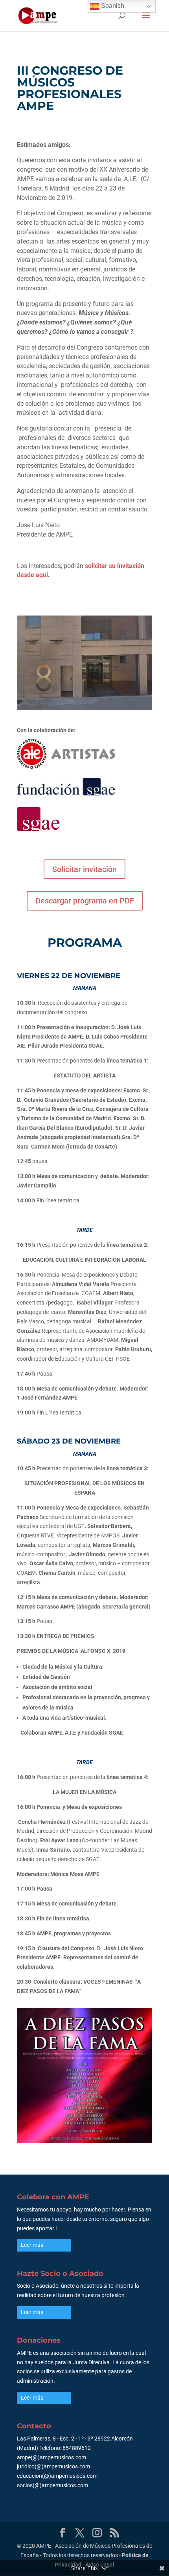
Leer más (32, 2245)
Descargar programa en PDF (85, 901)
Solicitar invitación (84, 869)
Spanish (112, 6)
